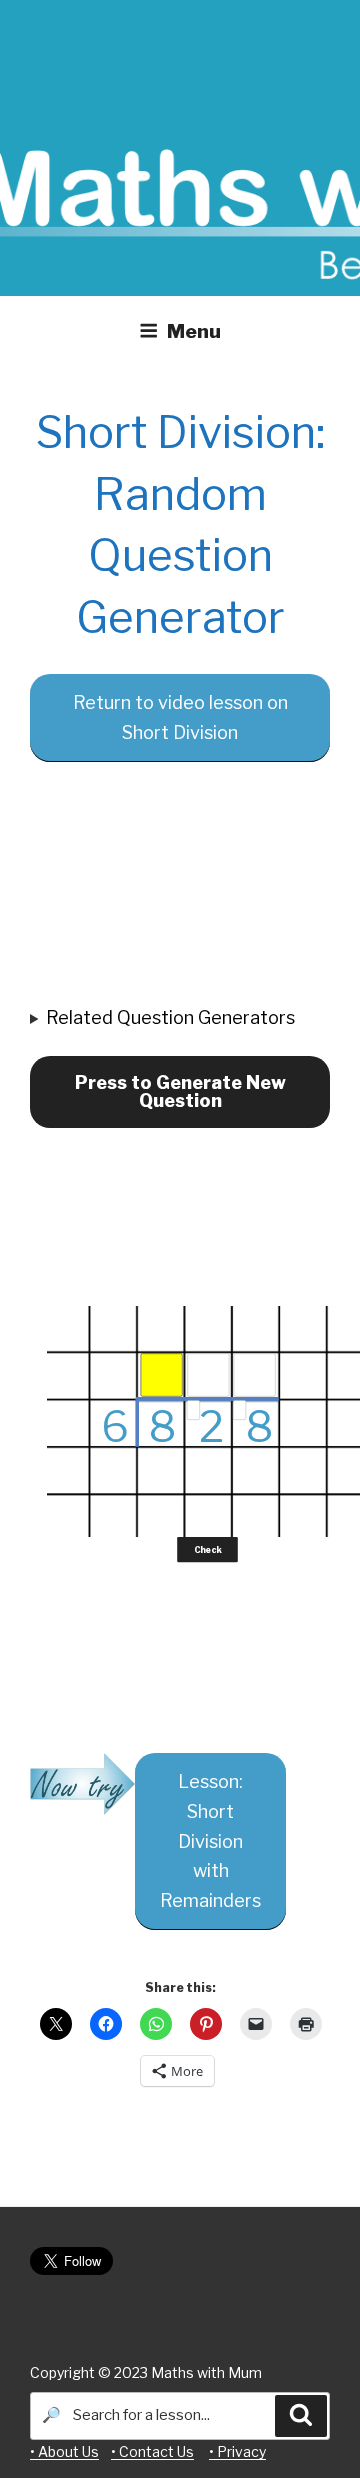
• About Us (64, 2451)
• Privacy (237, 2451)
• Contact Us (152, 2451)
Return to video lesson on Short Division (180, 717)
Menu (194, 331)
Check (207, 1549)
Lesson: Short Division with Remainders (210, 1841)
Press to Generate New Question (180, 1091)
